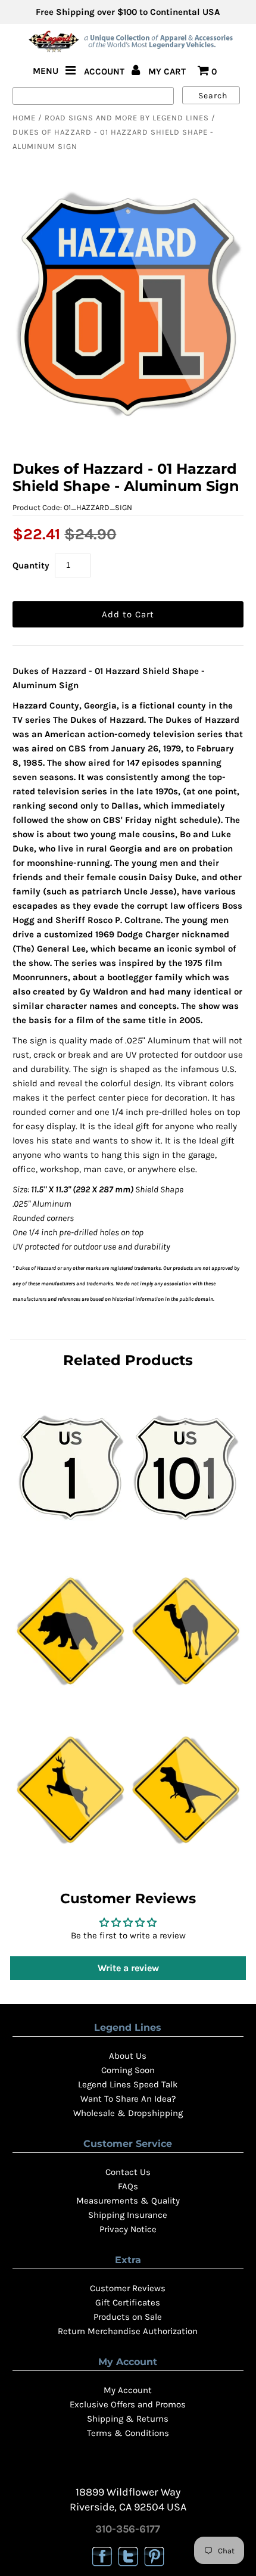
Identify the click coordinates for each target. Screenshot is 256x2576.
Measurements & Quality (128, 2201)
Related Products (128, 1360)
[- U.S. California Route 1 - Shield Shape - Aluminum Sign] (71, 1537)
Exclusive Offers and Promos (128, 2404)
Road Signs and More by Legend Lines (127, 118)
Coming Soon (128, 2070)
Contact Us (128, 2172)
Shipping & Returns (128, 2419)
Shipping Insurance (128, 2215)
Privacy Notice (128, 2229)
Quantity (31, 565)
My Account (128, 2390)
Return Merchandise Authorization (128, 2331)
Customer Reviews (128, 2288)
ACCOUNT (105, 72)
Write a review (128, 1968)
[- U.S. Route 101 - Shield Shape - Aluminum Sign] (185, 1537)
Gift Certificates (128, 2302)
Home (24, 118)
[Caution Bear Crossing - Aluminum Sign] (70, 1696)
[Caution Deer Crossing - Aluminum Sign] (70, 1855)
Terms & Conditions (128, 2433)
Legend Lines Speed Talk (128, 2084)
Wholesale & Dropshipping (128, 2113)
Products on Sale (128, 2317)
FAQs (128, 2186)
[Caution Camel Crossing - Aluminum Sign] (186, 1696)
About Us (128, 2056)
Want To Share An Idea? (128, 2099)
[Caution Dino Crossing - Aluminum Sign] (186, 1855)
